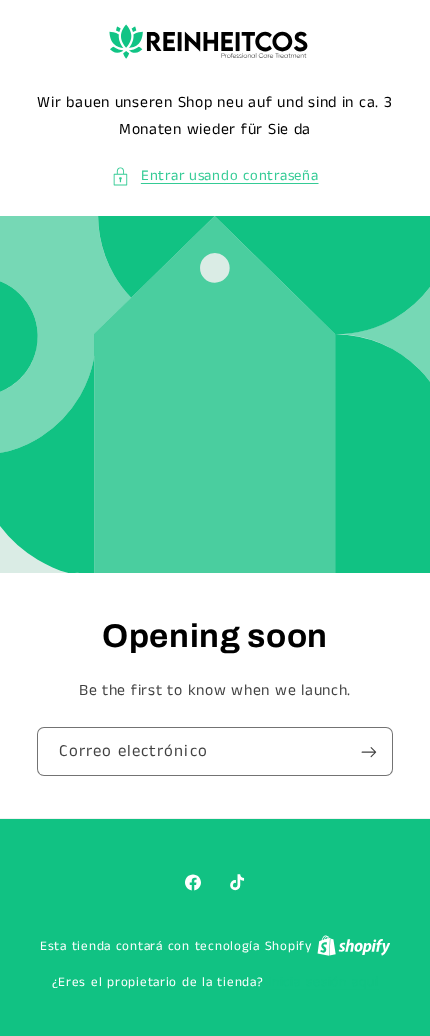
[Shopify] (354, 946)
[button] (214, 177)
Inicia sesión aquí (323, 982)
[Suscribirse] (369, 751)
